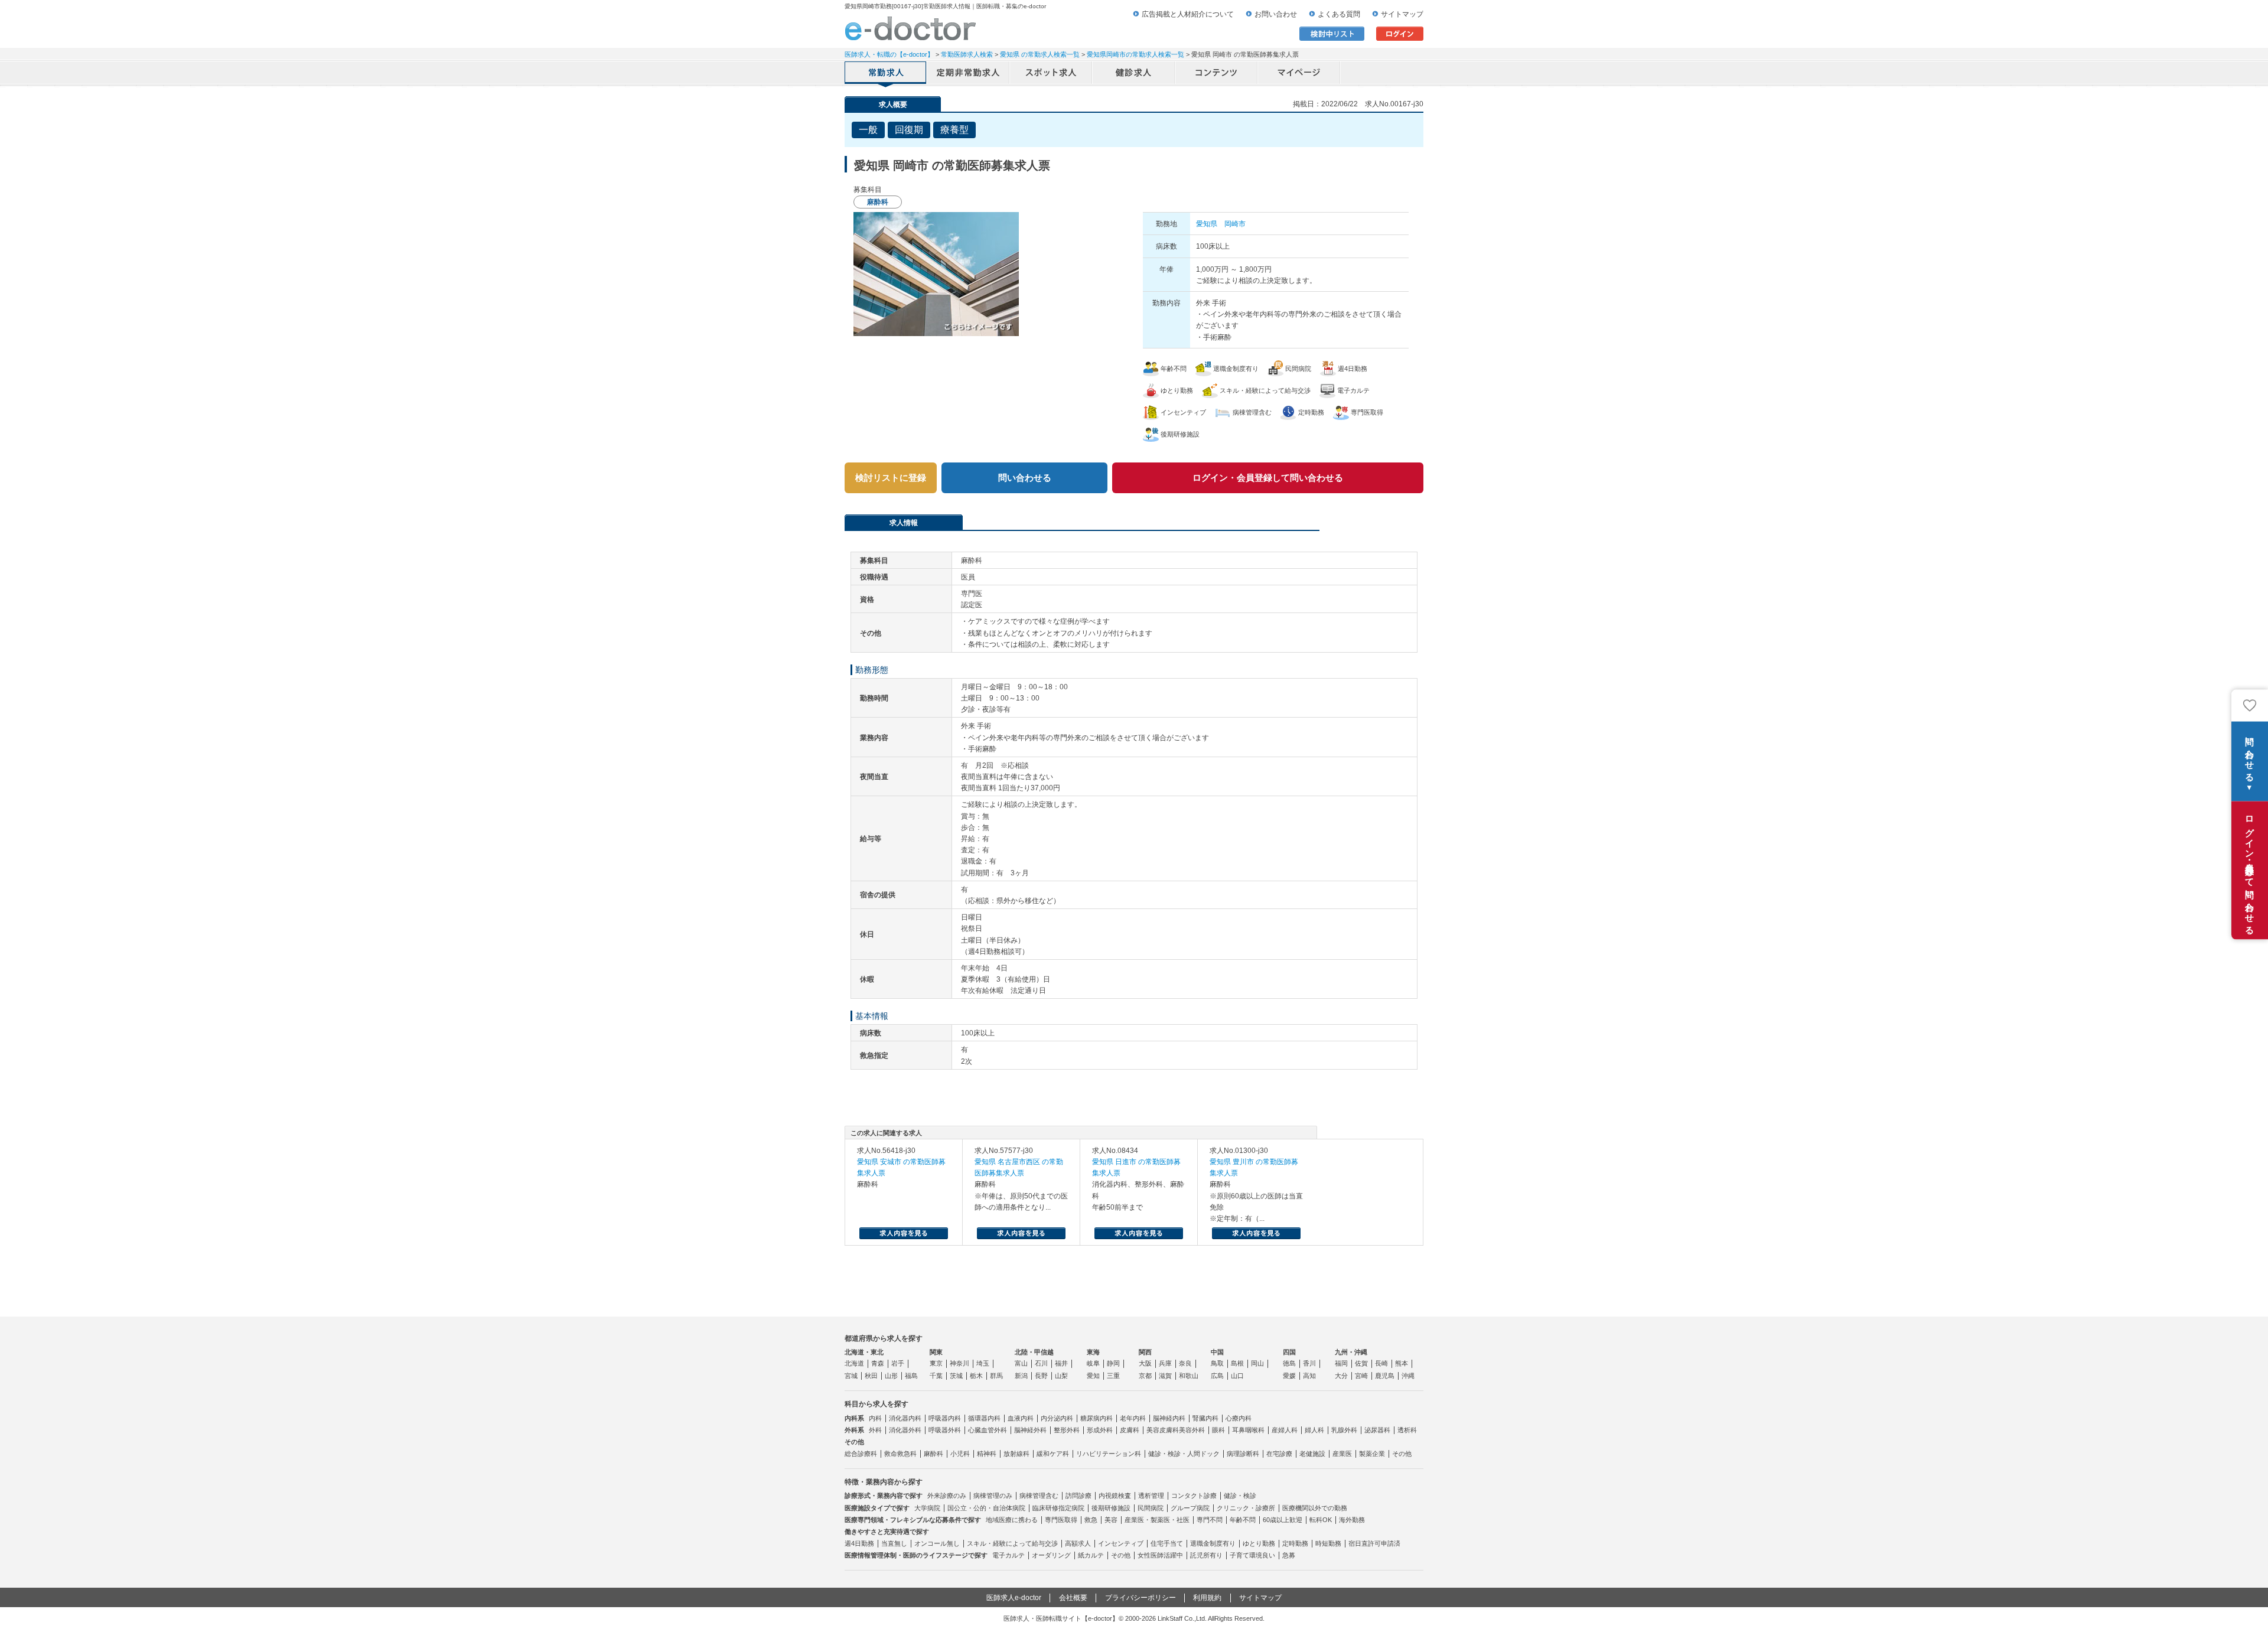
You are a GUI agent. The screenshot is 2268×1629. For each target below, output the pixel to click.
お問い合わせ (1276, 14)
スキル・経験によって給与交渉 (1012, 1543)
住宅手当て (1167, 1543)
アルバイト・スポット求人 (1051, 74)
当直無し (894, 1543)
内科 (875, 1418)
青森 (878, 1363)
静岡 (1113, 1363)
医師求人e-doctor (1014, 1598)
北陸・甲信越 (1034, 1352)
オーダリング (1051, 1555)
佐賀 (1361, 1363)
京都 (1145, 1376)
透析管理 (1151, 1496)
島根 (1237, 1363)
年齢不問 (1243, 1520)
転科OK (1321, 1520)
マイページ (1299, 74)
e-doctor (910, 28)
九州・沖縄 (1351, 1352)
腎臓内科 (1205, 1418)
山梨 (1061, 1376)
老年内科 (1133, 1418)
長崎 (1381, 1363)
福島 (911, 1376)
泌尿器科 (1377, 1430)
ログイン (1400, 34)
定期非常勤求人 (969, 74)
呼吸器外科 (945, 1430)
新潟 (1021, 1376)
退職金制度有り (1213, 1543)
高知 (1309, 1376)
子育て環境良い (1252, 1555)
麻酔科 (933, 1454)
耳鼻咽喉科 (1248, 1430)
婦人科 (1314, 1430)
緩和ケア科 (1053, 1454)
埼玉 (983, 1363)
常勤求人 (886, 74)
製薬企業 (1372, 1454)
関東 (936, 1352)
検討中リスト (1332, 34)
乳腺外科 (1344, 1430)
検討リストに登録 (891, 478)
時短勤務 (1328, 1543)
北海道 (854, 1363)
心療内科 (1239, 1418)
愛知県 (1207, 224)
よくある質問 (1339, 14)
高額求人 (1078, 1543)
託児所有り (1206, 1555)
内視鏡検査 (1115, 1496)
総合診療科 (861, 1454)
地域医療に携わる (1012, 1520)
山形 (891, 1376)
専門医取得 (1061, 1520)
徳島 (1289, 1363)
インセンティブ (1121, 1543)
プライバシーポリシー (1140, 1598)
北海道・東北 (864, 1352)
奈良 (1185, 1363)
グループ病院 (1190, 1508)
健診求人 (1134, 74)
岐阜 (1093, 1363)
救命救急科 (900, 1454)
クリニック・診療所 (1246, 1508)
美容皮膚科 (1163, 1430)
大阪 (1145, 1363)
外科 (875, 1430)
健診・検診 (1240, 1496)
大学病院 (927, 1508)
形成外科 (1100, 1430)
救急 (1091, 1520)
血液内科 (1021, 1418)
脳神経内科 (1169, 1418)
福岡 (1341, 1363)
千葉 (936, 1376)
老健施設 (1312, 1454)
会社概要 (1073, 1598)
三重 (1113, 1376)
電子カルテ (1008, 1555)
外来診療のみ (947, 1496)
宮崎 (1361, 1376)
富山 (1021, 1363)
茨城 (956, 1376)
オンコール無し (937, 1543)
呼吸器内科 (945, 1418)
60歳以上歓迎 (1283, 1520)
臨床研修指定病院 (1058, 1508)
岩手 (898, 1363)
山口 (1237, 1376)
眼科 (1218, 1430)
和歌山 (1189, 1376)
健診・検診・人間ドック (1184, 1454)
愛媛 (1289, 1376)
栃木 (976, 1376)
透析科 (1407, 1430)
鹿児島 (1385, 1376)
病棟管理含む (1039, 1496)
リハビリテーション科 (1109, 1454)
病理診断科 (1243, 1454)
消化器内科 (905, 1418)
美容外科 (1192, 1430)
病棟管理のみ (993, 1496)
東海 (1093, 1352)
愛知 (1093, 1376)
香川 (1309, 1363)
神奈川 (959, 1363)
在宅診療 (1279, 1454)
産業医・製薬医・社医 (1157, 1520)
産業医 (1342, 1454)
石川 (1041, 1363)
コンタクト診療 (1194, 1496)
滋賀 (1165, 1376)
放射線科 (1016, 1454)
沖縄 (1408, 1376)
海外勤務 (1352, 1520)
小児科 (960, 1454)
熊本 (1402, 1363)
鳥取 (1217, 1363)
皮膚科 (1130, 1430)
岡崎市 (1235, 224)
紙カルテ (1091, 1555)
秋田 (871, 1376)
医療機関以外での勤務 (1315, 1508)
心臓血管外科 (988, 1430)
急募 (1289, 1555)
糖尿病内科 (1096, 1418)
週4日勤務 (859, 1543)
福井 (1061, 1363)
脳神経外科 (1030, 1430)
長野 (1041, 1376)
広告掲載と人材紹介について (1188, 14)
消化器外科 (905, 1430)
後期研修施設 (1111, 1508)
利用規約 (1207, 1598)
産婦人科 (1285, 1430)
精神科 (987, 1454)
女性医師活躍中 (1160, 1555)
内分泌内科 (1057, 1418)
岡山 (1257, 1363)
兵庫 (1165, 1363)
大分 (1341, 1376)
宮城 (851, 1376)
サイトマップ (1402, 14)
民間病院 (1151, 1508)
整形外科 (1067, 1430)
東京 (936, 1363)
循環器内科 (984, 1418)
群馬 (996, 1376)
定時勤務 (1295, 1543)
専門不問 (1210, 1520)
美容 (1111, 1520)
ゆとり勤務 (1259, 1543)
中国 (1217, 1352)
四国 (1289, 1352)
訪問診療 (1078, 1496)
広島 (1217, 1376)
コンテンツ (1217, 74)
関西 (1145, 1352)
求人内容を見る (904, 1233)
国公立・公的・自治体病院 (986, 1508)
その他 (1402, 1454)
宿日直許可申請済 (1374, 1543)
